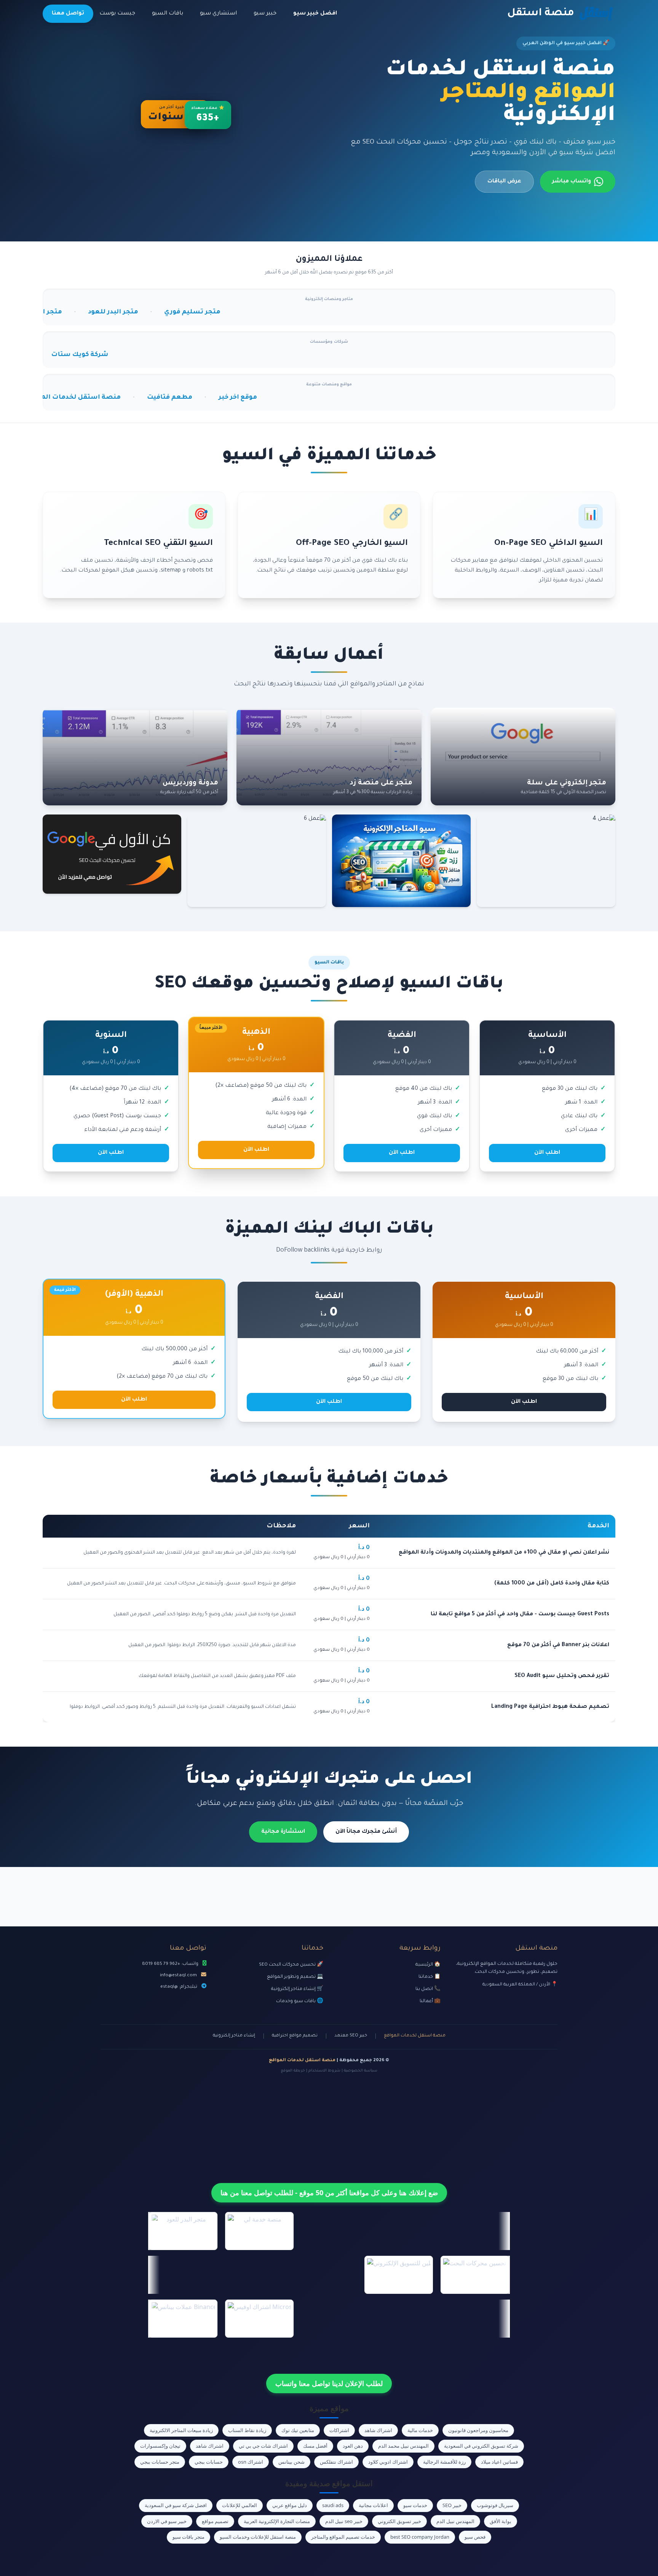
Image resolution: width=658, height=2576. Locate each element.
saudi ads (333, 2505)
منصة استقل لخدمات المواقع (415, 2036)
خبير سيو (265, 14)
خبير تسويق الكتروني (399, 2521)
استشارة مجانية (283, 1832)
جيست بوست (117, 14)
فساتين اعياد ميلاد (499, 2462)
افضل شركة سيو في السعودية (176, 2505)
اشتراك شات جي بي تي (263, 2446)
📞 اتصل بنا (428, 1989)
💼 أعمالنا (430, 2001)
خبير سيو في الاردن (167, 2521)
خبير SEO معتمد (351, 2036)
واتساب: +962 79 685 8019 (170, 1964)
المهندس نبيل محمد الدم (403, 2446)
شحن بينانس (291, 2462)
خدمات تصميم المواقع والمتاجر (343, 2537)
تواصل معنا (68, 14)
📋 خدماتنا (430, 1977)
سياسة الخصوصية (361, 2071)
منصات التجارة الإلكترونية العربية (277, 2521)
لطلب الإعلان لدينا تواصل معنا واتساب (329, 2383)
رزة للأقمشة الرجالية (444, 2462)
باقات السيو (168, 14)
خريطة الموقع (293, 2071)
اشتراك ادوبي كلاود (388, 2462)
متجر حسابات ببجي (160, 2462)
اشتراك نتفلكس (336, 2462)
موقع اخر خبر (117, 398)
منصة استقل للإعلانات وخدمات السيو (258, 2537)
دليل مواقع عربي (290, 2505)
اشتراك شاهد (378, 2430)
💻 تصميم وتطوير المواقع (295, 1977)
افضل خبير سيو (315, 14)
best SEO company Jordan (420, 2537)
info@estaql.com (178, 1976)
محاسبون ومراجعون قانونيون (478, 2430)
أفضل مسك (315, 2446)
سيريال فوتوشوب (495, 2505)
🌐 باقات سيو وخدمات (300, 2001)
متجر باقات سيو (188, 2537)
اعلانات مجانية (373, 2505)
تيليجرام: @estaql (179, 1987)
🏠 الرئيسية (428, 1965)
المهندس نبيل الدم (455, 2521)
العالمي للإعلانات (240, 2505)
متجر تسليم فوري (59, 312)
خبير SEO (452, 2505)
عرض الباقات (504, 182)
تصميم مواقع (215, 2521)
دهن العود (353, 2446)
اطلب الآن (547, 1153)
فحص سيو (475, 2537)
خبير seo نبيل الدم (344, 2521)
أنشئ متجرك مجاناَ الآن (366, 1832)
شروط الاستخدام (324, 2071)
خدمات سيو (415, 2505)
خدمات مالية (420, 2430)
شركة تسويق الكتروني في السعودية (481, 2446)
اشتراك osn (251, 2462)
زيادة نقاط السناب (247, 2430)
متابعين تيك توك (298, 2430)
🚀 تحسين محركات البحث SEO (291, 1965)
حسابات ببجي (209, 2462)
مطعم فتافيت (49, 398)
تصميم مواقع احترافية (295, 2036)
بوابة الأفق (501, 2521)
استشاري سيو (218, 14)
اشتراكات (339, 2430)
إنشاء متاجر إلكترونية (234, 2036)
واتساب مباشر (572, 182)
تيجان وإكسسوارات (160, 2446)
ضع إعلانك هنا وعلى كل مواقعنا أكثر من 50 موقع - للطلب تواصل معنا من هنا (329, 2193)
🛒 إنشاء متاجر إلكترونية (297, 1989)
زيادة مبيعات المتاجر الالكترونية (181, 2430)
